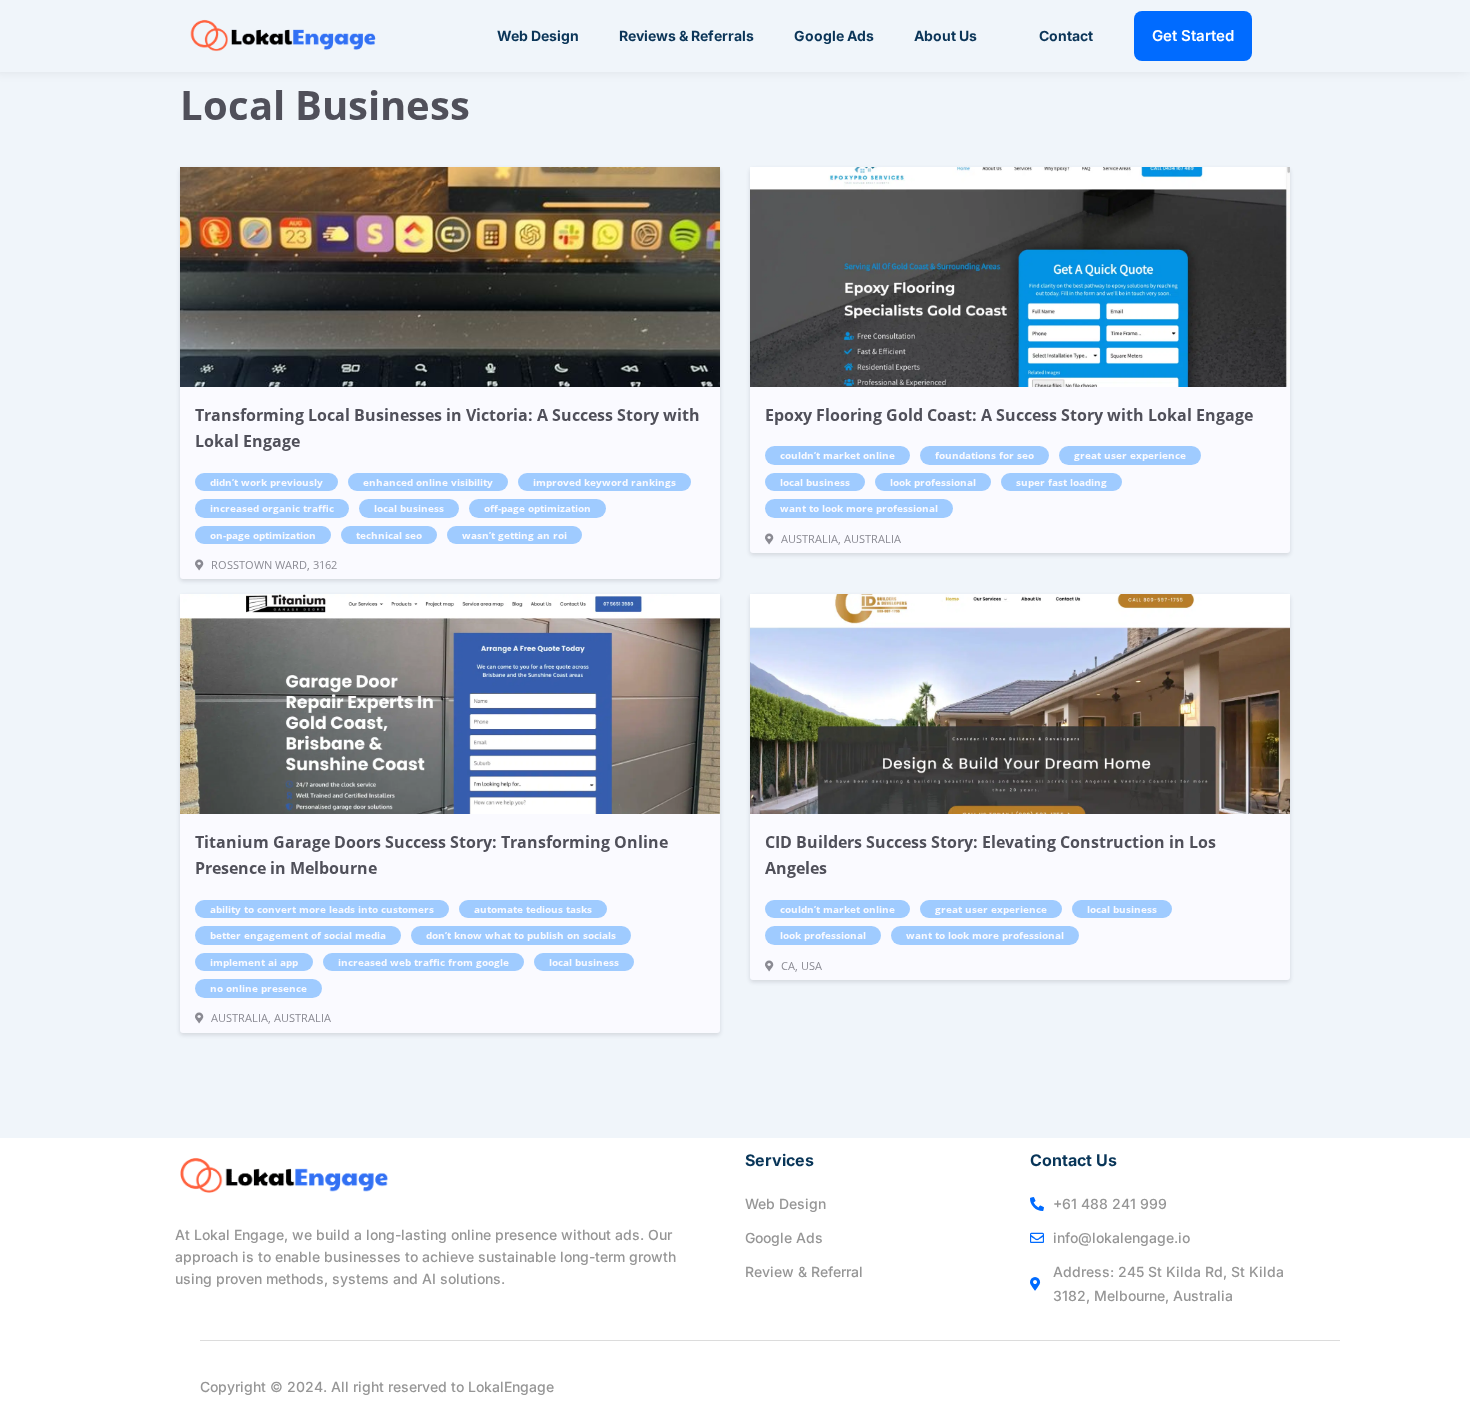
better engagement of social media (298, 935)
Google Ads (834, 35)
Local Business (409, 508)
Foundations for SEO (984, 455)
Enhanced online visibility (428, 482)
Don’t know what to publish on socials (521, 935)
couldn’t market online (837, 455)
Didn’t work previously (266, 482)
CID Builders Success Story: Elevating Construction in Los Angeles (990, 855)
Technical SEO (389, 535)
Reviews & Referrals (686, 35)
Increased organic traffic (272, 508)
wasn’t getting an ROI (514, 535)
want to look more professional (859, 508)
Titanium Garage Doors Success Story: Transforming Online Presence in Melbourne (431, 855)
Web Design (538, 35)
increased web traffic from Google (423, 962)
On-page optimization (263, 535)
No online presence (258, 988)
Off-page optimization (537, 508)
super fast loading (1061, 482)
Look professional (933, 482)
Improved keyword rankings (604, 482)
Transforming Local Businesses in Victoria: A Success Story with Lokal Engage (447, 428)
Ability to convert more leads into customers (322, 909)
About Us (945, 35)
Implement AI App (254, 962)
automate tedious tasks (533, 909)
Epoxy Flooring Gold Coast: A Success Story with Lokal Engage (1009, 415)
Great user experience (1130, 455)
